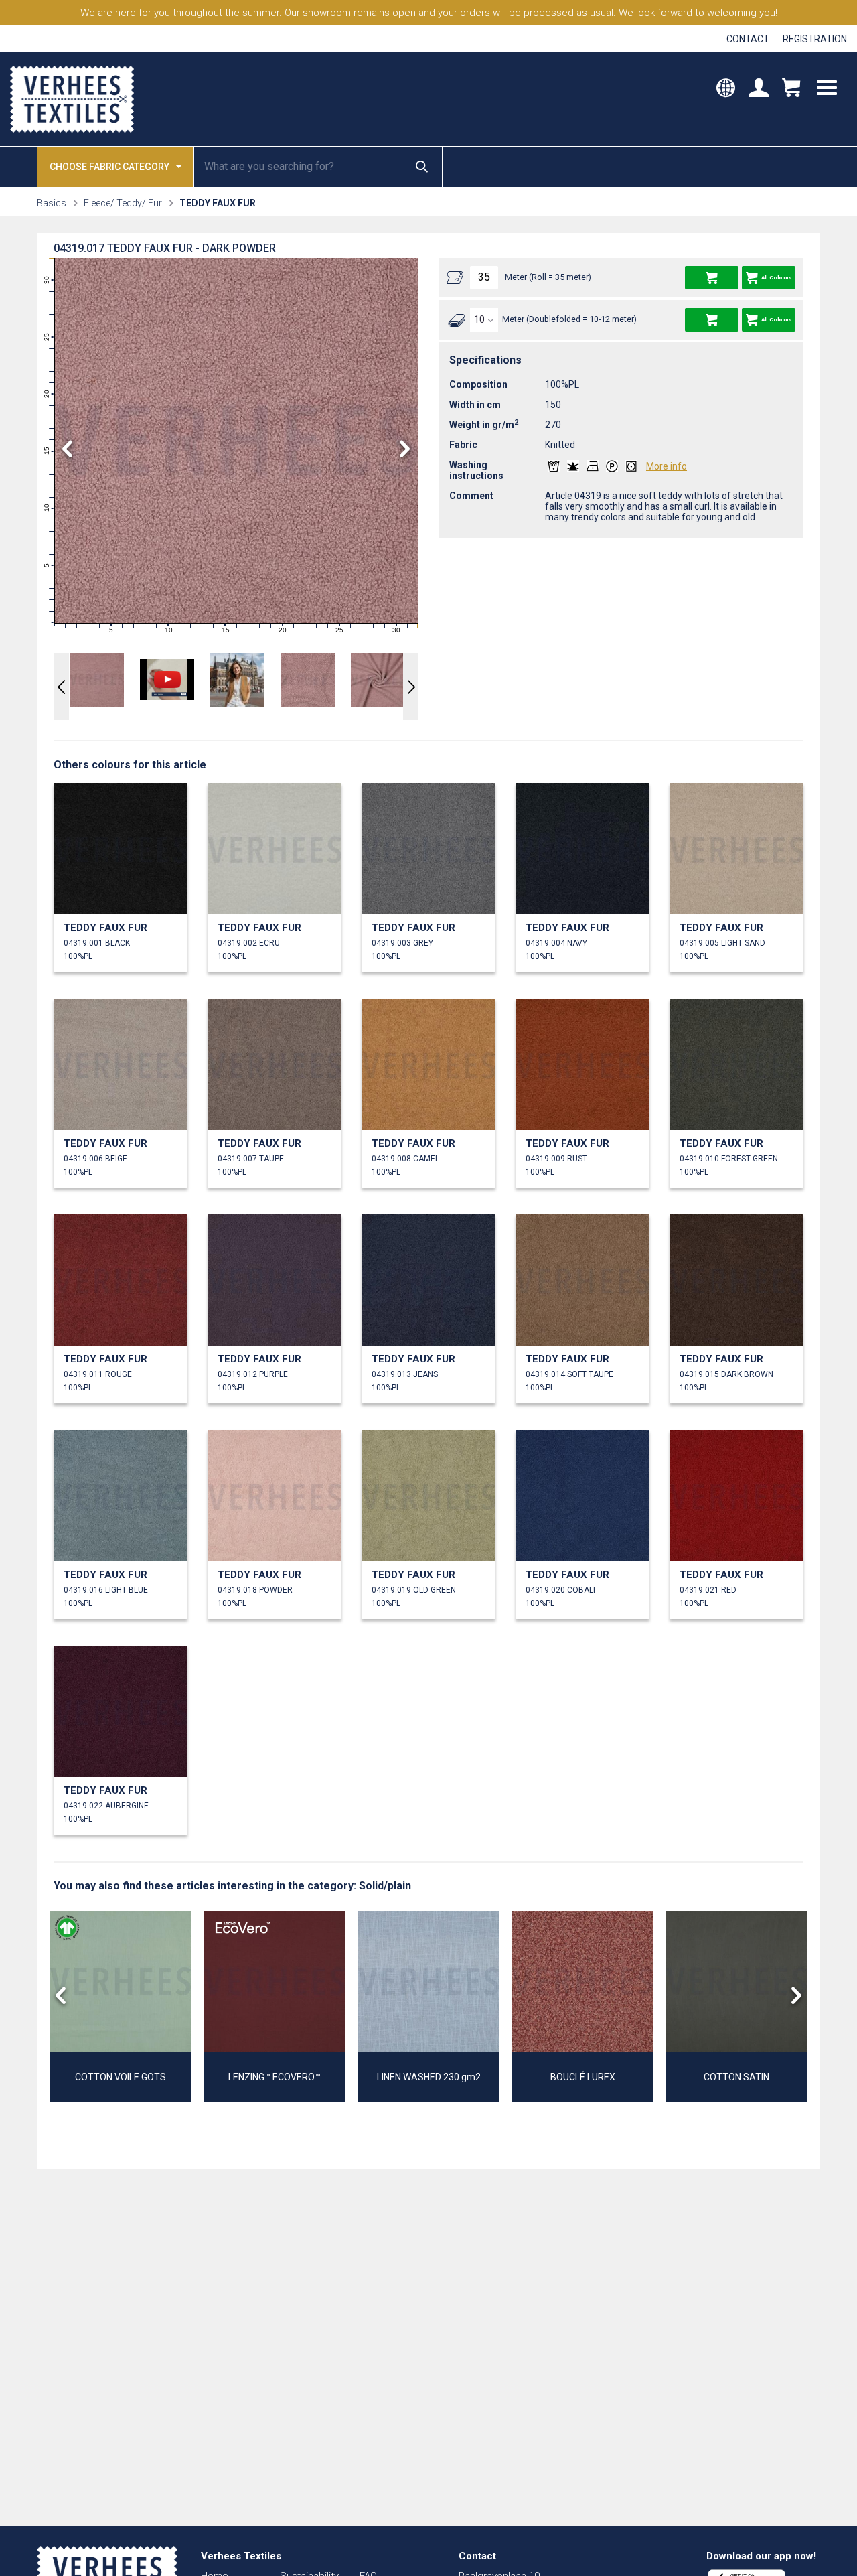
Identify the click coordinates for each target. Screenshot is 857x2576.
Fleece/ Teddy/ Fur (123, 203)
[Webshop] (791, 90)
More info (667, 466)
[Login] (759, 90)
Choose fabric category (109, 167)
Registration (815, 39)
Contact (748, 39)
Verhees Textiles (72, 99)
